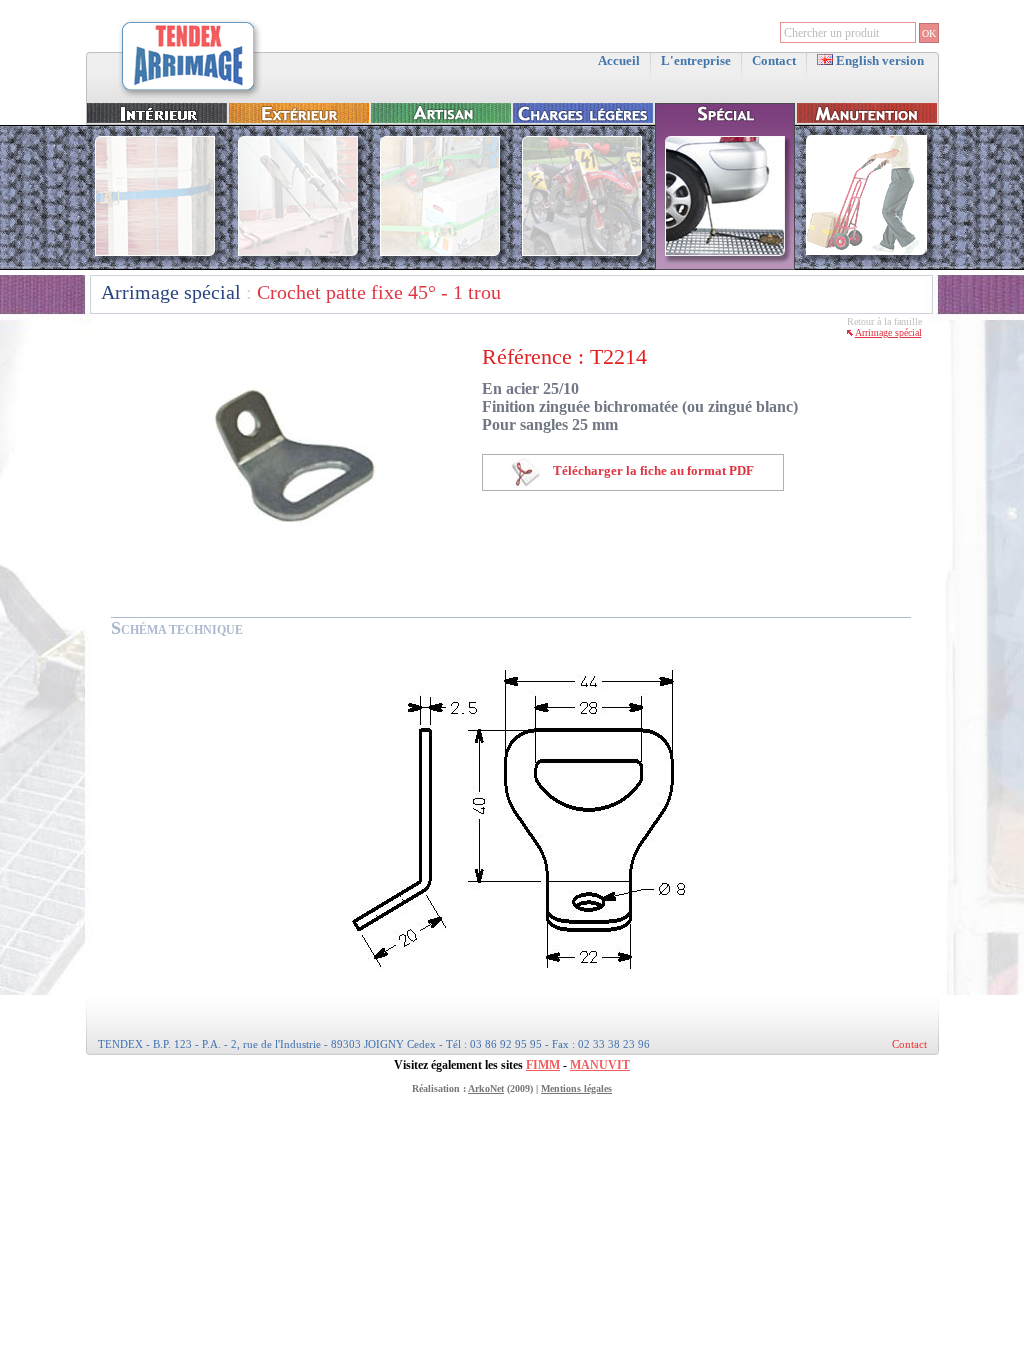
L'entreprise (696, 60)
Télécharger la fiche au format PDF (652, 470)
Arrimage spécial (171, 292)
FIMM (543, 1065)
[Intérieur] (157, 265)
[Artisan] (441, 265)
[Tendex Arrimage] (189, 96)
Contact (774, 60)
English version (878, 60)
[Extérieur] (299, 265)
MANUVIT (600, 1065)
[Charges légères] (583, 265)
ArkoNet (486, 1088)
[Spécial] (725, 265)
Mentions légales (576, 1088)
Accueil (619, 60)
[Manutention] (867, 265)
